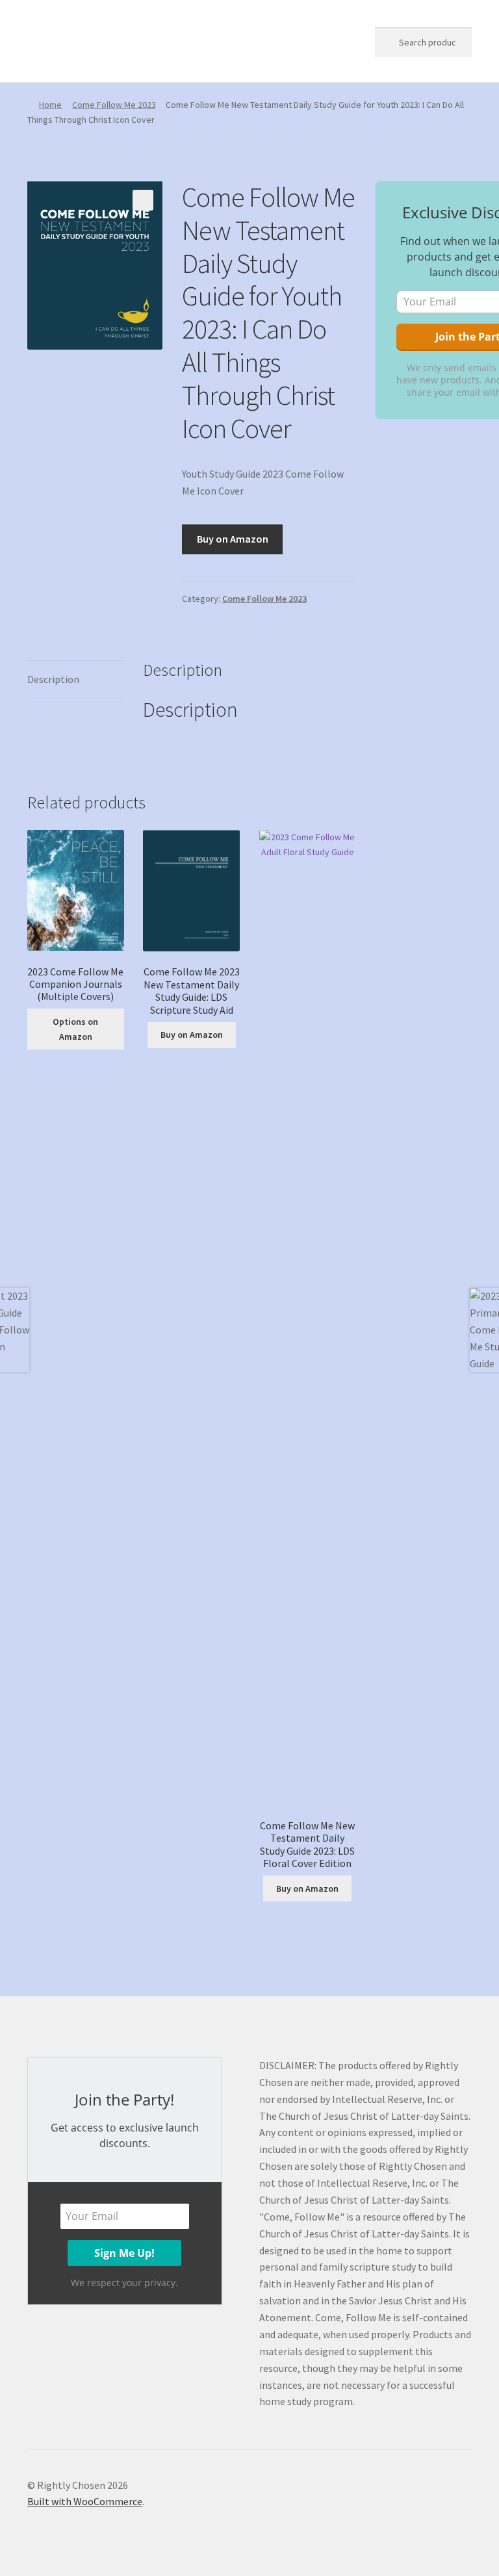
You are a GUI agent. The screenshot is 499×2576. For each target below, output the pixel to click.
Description (53, 679)
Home (50, 105)
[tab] (76, 680)
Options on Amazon (75, 1029)
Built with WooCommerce (85, 2501)
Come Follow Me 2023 (114, 105)
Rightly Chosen (91, 40)
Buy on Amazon (233, 539)
